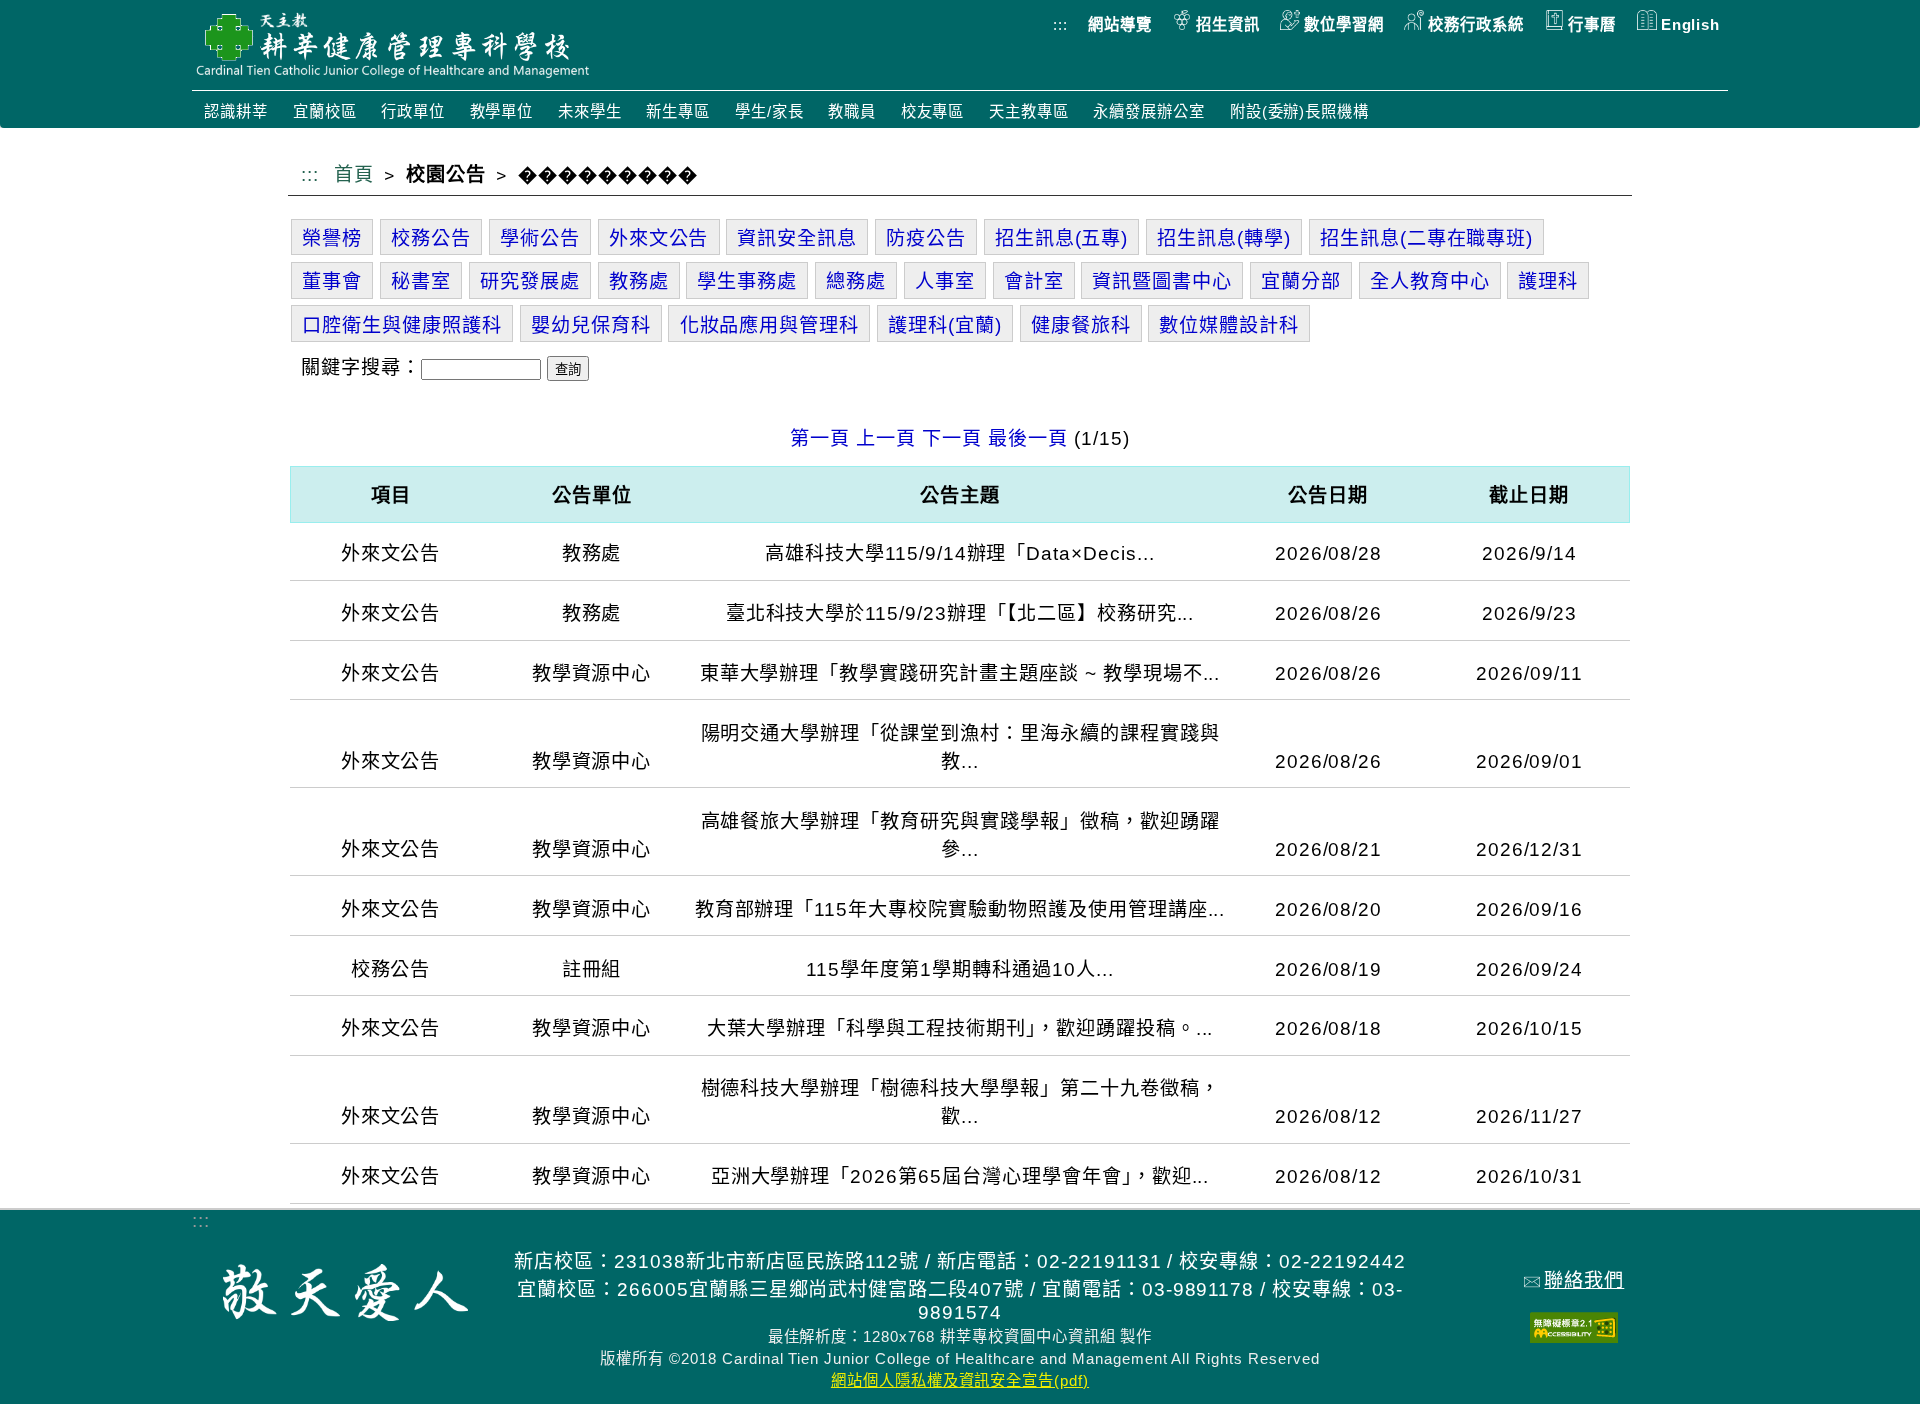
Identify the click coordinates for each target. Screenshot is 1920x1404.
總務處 (856, 281)
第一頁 (820, 438)
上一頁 (886, 438)
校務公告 (431, 238)
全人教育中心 (1430, 281)
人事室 (945, 281)
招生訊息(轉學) (1224, 238)
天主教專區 (1029, 111)
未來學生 (590, 111)
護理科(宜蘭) (945, 325)
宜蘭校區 (325, 111)
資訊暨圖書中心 (1162, 281)
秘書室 (421, 281)
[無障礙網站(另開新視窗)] (1574, 1336)
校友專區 (933, 111)
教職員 (852, 111)
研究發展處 (530, 281)
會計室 (1034, 281)
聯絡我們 (1584, 1280)
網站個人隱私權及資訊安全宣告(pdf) (960, 1380)
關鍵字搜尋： (361, 367)
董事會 (332, 281)
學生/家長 (769, 111)
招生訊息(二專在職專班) (1427, 238)
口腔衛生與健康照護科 (402, 325)
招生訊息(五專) (1062, 238)
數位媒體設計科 (1229, 325)
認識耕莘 (236, 111)
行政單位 (413, 111)
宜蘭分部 (1301, 281)
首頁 (354, 174)
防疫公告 (926, 238)
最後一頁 (1028, 438)
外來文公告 (659, 238)
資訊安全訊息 (797, 238)
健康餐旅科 (1081, 325)
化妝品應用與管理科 (770, 325)
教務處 (639, 281)
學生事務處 (747, 281)
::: (1060, 24)
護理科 (1548, 281)
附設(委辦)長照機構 (1300, 111)
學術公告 (540, 238)
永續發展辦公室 (1149, 111)
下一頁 (952, 438)
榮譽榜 (332, 238)
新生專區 (678, 111)
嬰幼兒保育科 (591, 325)
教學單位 (502, 111)
